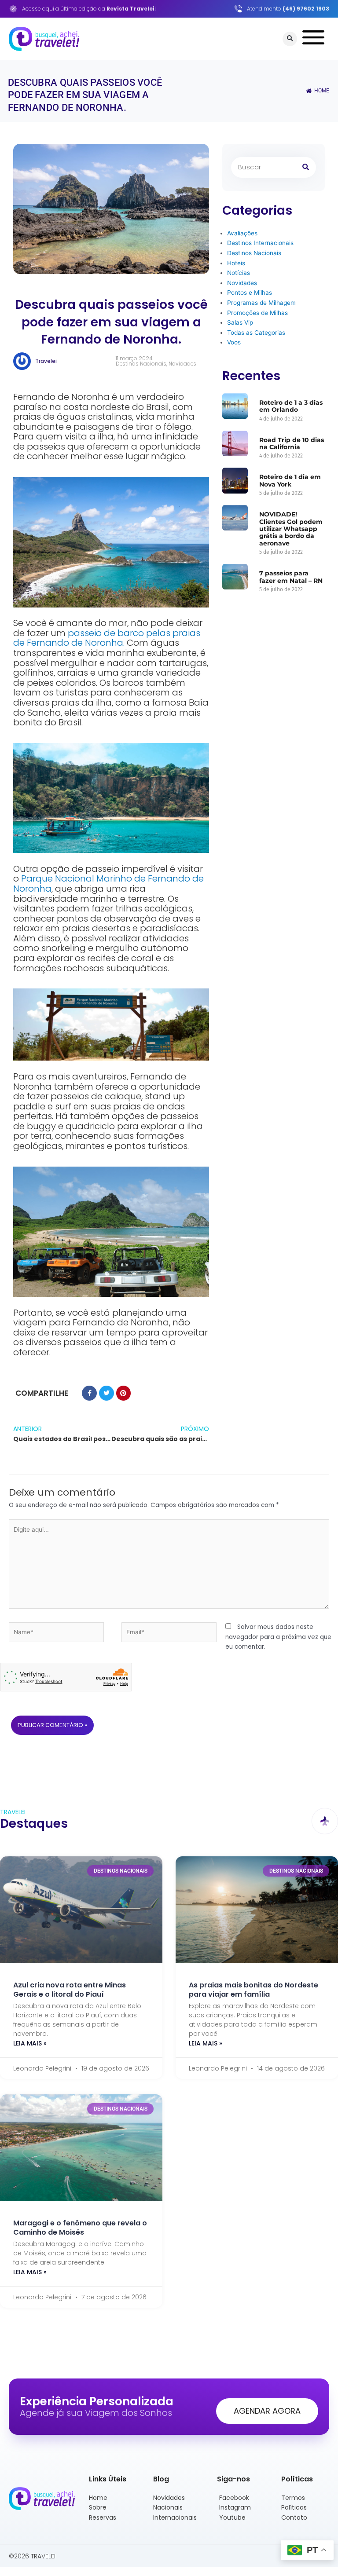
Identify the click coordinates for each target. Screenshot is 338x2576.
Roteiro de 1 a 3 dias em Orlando (291, 406)
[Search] (306, 167)
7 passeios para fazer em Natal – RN (291, 577)
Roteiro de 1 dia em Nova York (290, 480)
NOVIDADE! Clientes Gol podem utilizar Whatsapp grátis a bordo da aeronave (291, 529)
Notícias (239, 273)
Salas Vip (240, 322)
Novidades (182, 364)
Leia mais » (30, 2043)
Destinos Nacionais (141, 364)
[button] (290, 39)
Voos (234, 342)
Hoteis (236, 263)
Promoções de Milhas (257, 313)
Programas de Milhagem (261, 303)
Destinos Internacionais (260, 243)
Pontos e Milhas (250, 293)
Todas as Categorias (256, 333)
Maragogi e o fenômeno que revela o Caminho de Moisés (80, 2228)
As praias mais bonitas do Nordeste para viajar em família (253, 1990)
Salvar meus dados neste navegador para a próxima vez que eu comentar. (278, 1637)
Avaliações (242, 233)
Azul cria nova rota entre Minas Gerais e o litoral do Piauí (70, 1990)
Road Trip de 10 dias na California (292, 443)
